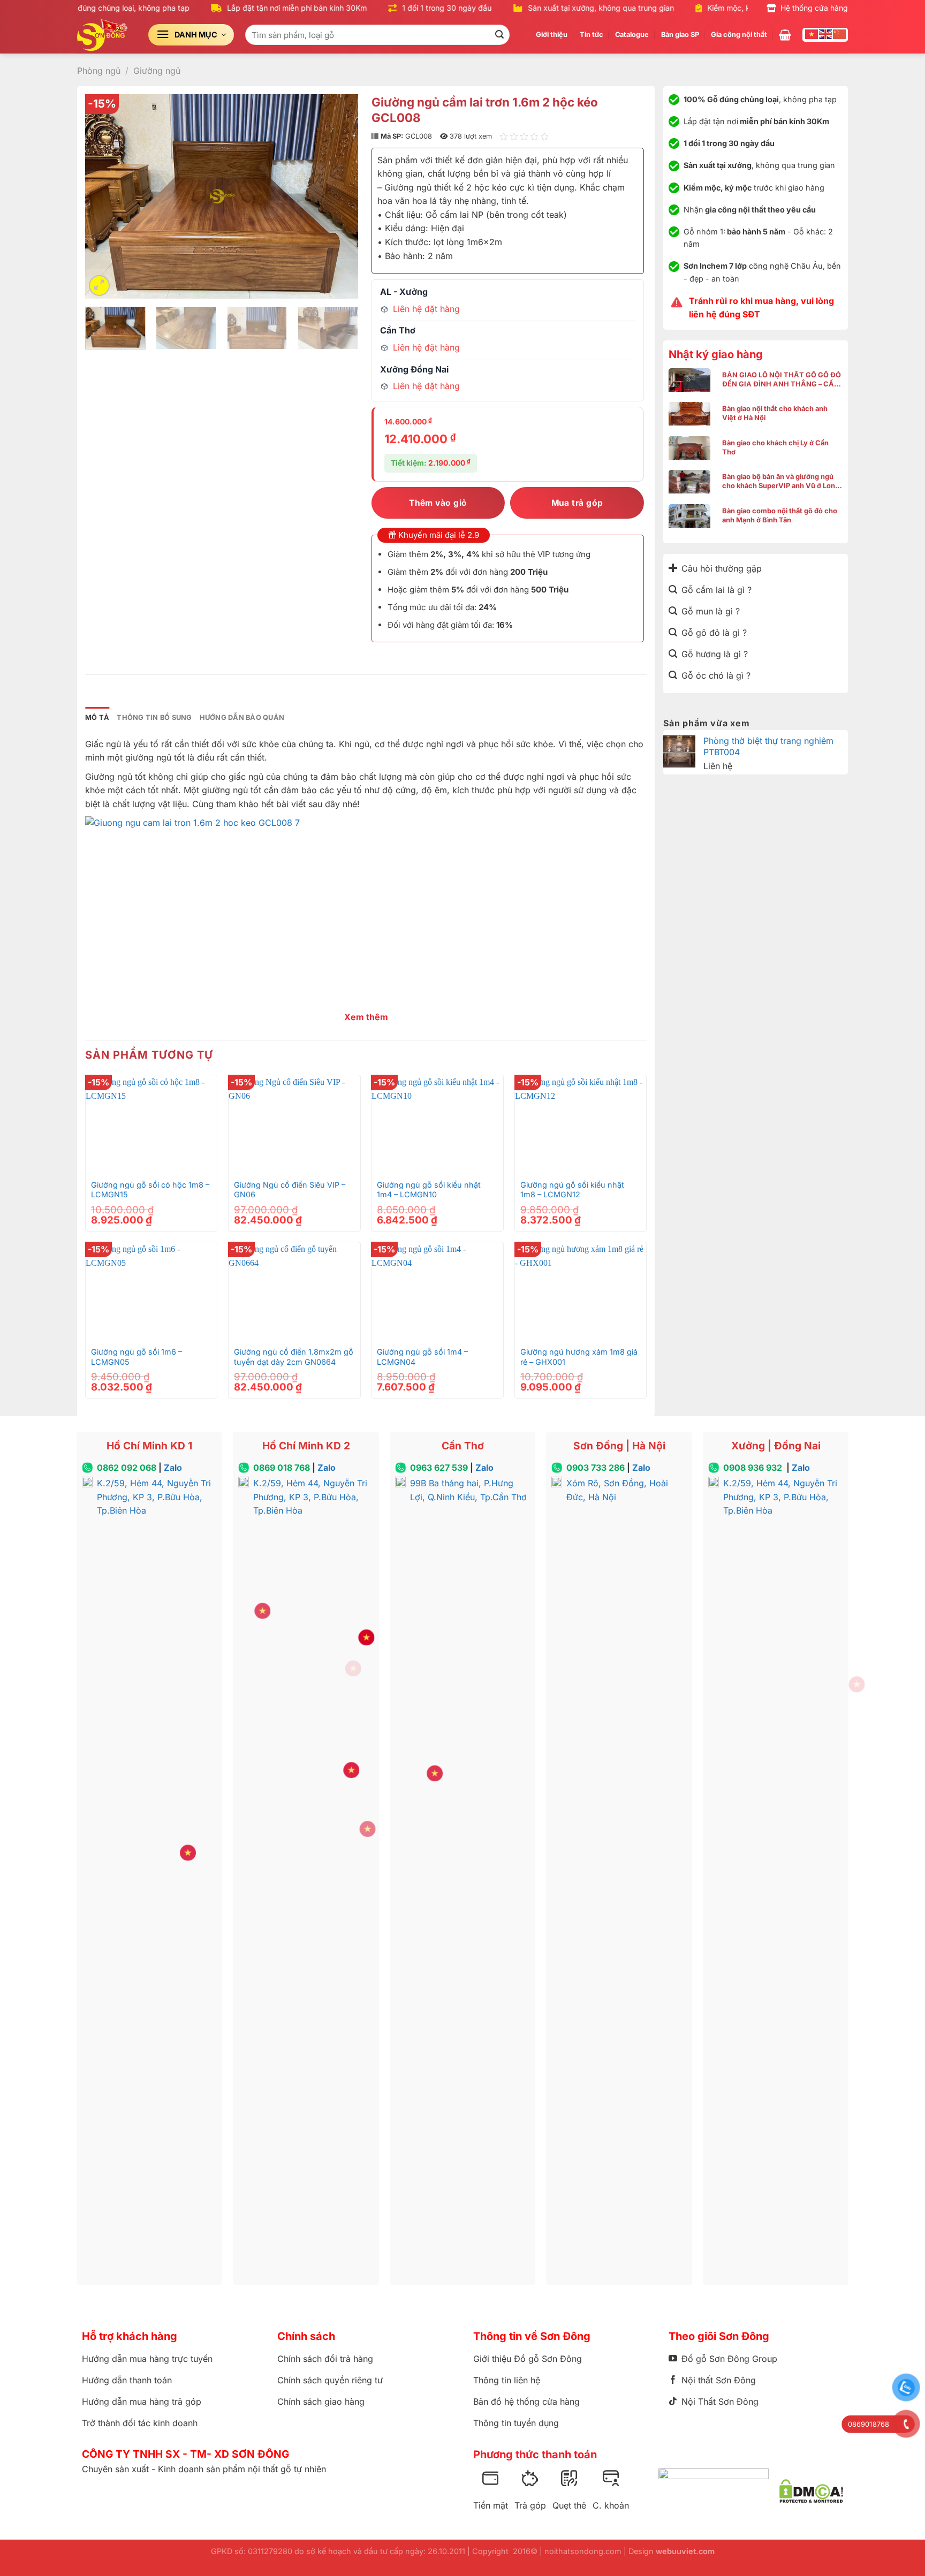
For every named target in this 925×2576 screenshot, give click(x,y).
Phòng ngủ (99, 71)
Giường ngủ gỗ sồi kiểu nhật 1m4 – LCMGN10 (429, 1190)
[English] (826, 34)
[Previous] (104, 196)
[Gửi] (499, 35)
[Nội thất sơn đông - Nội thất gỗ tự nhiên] (105, 35)
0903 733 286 (596, 1468)
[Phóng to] (99, 286)
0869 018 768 (282, 1468)
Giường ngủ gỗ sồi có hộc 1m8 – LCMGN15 (150, 1190)
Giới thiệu (552, 35)
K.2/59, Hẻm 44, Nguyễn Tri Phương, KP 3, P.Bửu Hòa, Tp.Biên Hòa (154, 1497)
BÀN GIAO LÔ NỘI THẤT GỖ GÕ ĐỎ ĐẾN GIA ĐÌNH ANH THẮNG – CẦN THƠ (782, 380)
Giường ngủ (157, 71)
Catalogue (632, 35)
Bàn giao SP (680, 35)
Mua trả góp (577, 503)
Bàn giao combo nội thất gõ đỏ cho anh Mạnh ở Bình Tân (780, 515)
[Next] (339, 196)
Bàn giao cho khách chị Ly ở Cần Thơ (775, 447)
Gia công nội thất (739, 35)
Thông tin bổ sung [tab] (154, 717)
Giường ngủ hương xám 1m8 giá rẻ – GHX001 (579, 1357)
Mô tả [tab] (97, 717)
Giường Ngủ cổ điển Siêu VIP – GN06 (290, 1190)
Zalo (173, 1468)
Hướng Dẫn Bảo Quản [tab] (242, 717)
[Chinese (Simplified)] (840, 34)
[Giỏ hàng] (785, 35)
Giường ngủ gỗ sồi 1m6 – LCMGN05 (137, 1357)
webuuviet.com (685, 2551)
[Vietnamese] (812, 34)
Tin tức (592, 35)
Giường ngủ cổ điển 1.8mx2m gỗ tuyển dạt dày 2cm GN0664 (294, 1357)
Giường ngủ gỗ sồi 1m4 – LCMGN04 (422, 1357)
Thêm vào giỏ (438, 503)
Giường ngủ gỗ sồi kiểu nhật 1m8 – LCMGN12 (572, 1190)
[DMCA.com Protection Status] (811, 2491)
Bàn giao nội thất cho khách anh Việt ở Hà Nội (775, 413)
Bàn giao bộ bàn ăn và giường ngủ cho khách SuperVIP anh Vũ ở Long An (781, 481)
